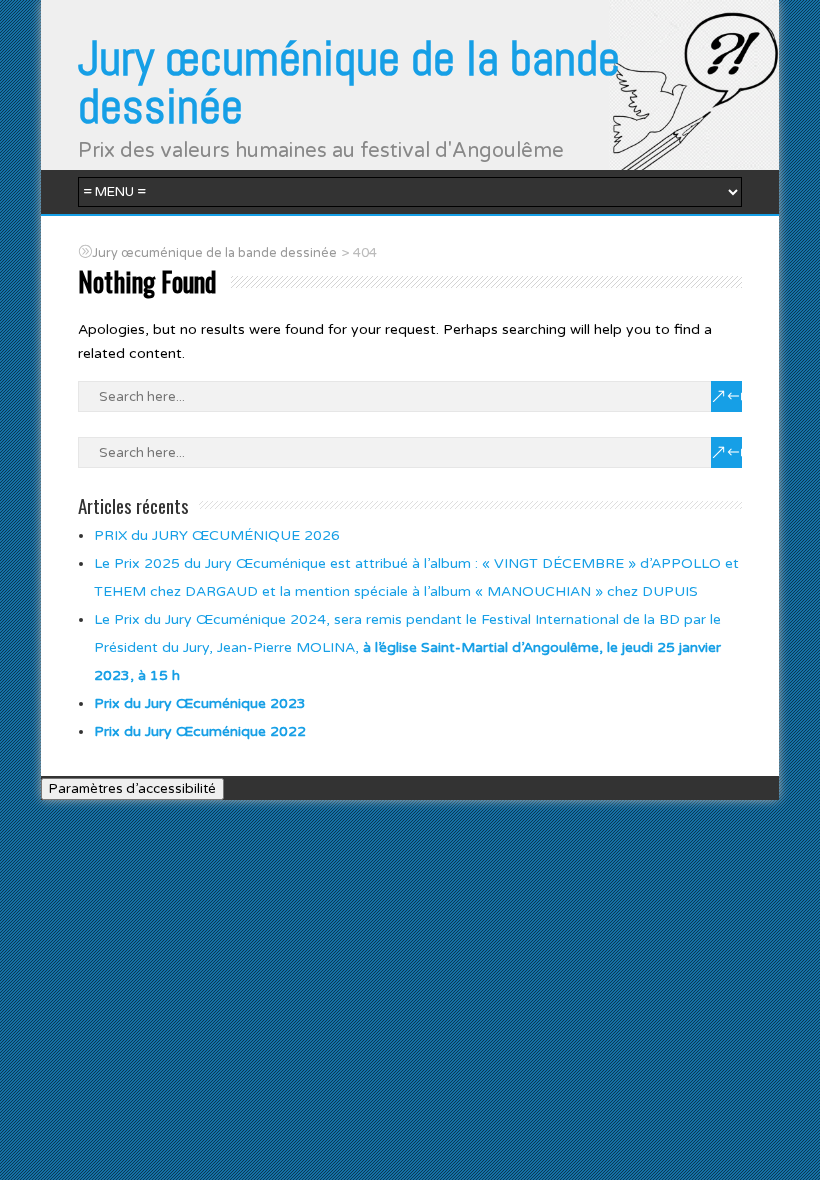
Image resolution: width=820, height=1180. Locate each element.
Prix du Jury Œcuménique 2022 (200, 731)
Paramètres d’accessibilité (132, 789)
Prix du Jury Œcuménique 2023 (200, 703)
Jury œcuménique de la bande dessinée (349, 82)
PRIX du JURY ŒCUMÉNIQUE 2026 (217, 535)
